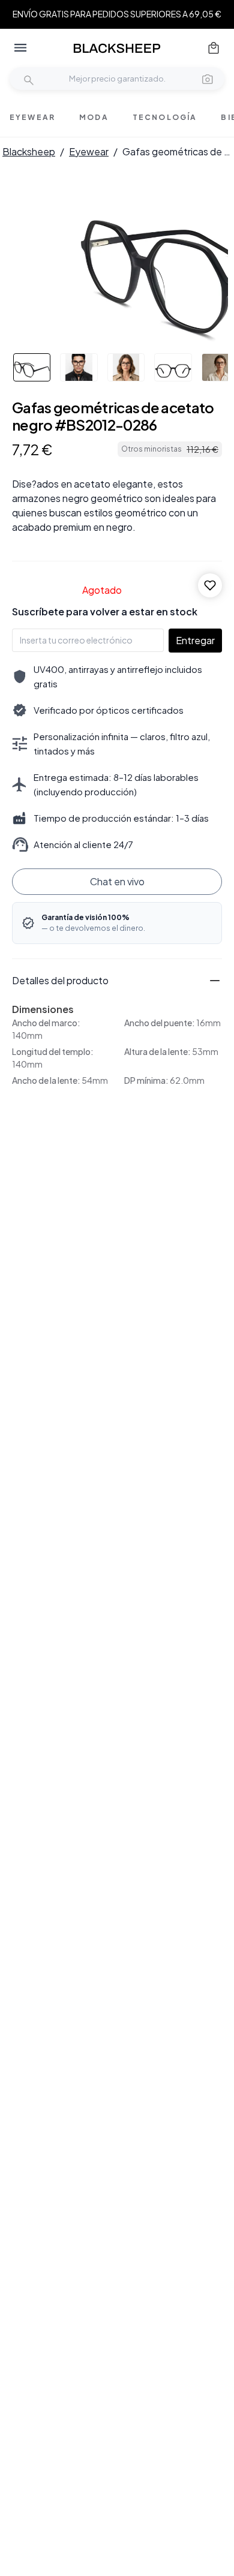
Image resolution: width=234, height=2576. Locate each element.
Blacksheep (29, 151)
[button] (208, 79)
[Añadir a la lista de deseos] (210, 585)
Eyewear (89, 151)
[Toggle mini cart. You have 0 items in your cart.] (214, 48)
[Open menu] (20, 48)
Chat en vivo (117, 881)
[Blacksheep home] (117, 48)
